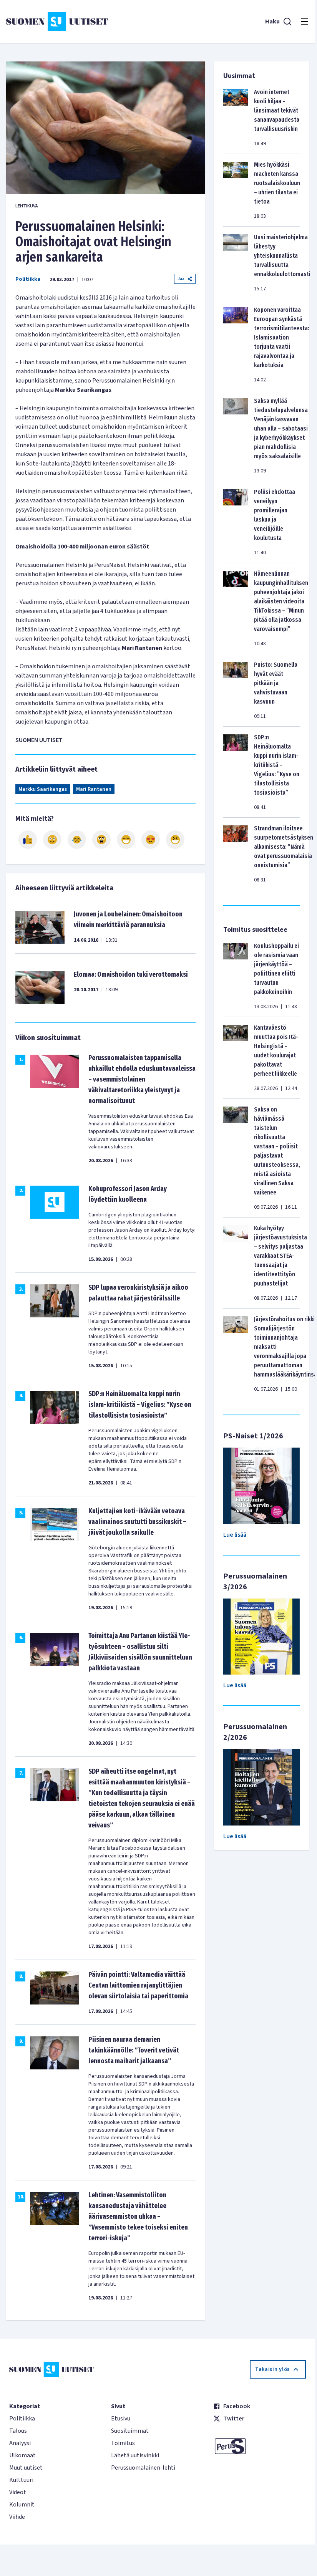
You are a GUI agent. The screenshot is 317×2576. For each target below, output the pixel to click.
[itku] (77, 840)
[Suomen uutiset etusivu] (57, 22)
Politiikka (28, 279)
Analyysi (20, 2443)
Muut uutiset (26, 2468)
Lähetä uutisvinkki (135, 2455)
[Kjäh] (175, 840)
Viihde (17, 2517)
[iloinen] (52, 840)
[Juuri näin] (28, 840)
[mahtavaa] (126, 840)
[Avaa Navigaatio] (304, 22)
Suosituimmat (130, 2431)
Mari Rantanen (94, 789)
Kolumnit (22, 2505)
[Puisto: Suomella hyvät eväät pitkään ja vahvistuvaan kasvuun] (236, 690)
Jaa (181, 279)
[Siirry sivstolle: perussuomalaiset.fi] (260, 2446)
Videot (18, 2492)
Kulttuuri (21, 2480)
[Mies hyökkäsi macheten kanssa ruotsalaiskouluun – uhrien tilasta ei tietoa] (236, 190)
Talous (18, 2431)
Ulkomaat (22, 2455)
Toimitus (123, 2443)
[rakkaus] (151, 840)
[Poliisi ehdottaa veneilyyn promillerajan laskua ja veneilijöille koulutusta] (236, 522)
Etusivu (121, 2419)
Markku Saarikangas (43, 789)
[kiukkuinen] (101, 840)
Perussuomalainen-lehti (143, 2468)
